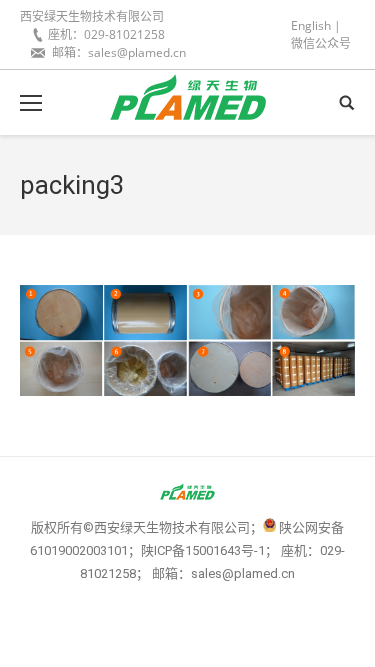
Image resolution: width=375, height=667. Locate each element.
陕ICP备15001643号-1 (203, 550)
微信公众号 (321, 43)
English (311, 25)
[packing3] (187, 340)
